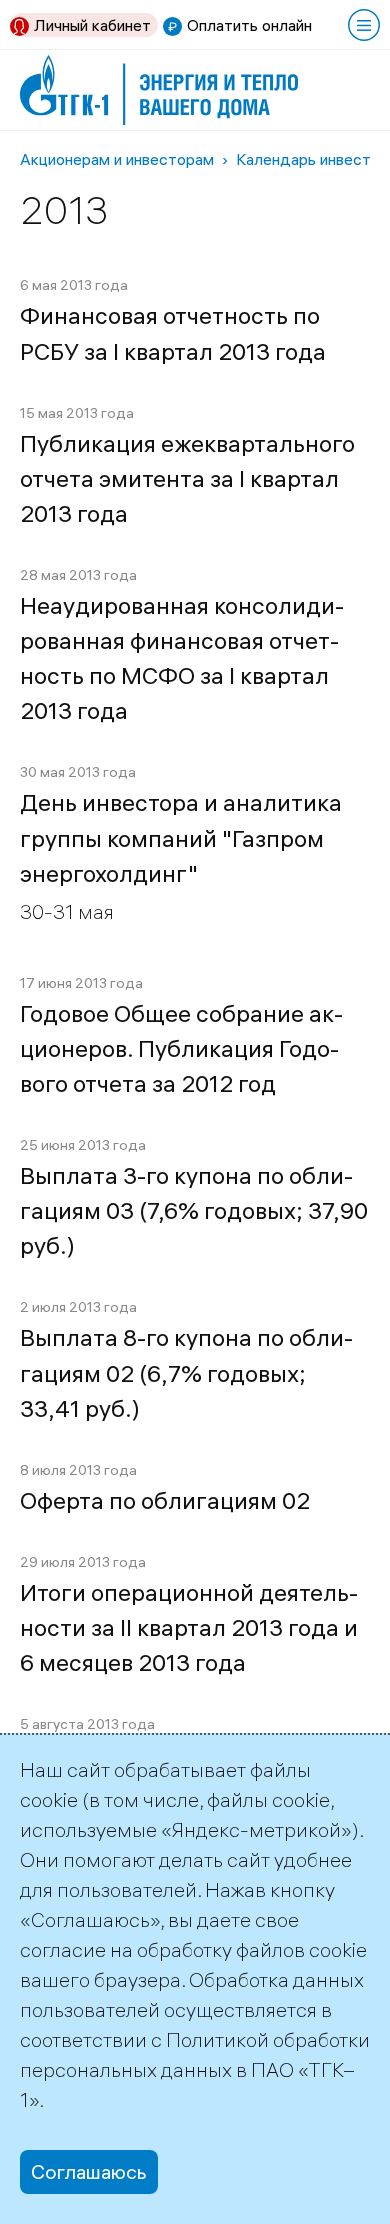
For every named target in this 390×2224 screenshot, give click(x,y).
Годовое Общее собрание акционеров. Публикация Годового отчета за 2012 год (181, 1048)
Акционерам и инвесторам (117, 159)
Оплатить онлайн (249, 25)
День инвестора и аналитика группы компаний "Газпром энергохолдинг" (181, 837)
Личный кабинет (92, 25)
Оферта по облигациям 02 (165, 1500)
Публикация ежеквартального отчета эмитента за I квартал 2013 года (187, 478)
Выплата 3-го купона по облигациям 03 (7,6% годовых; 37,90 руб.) (194, 1210)
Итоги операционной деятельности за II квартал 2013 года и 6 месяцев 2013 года (189, 1627)
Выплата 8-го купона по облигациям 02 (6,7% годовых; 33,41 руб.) (186, 1372)
